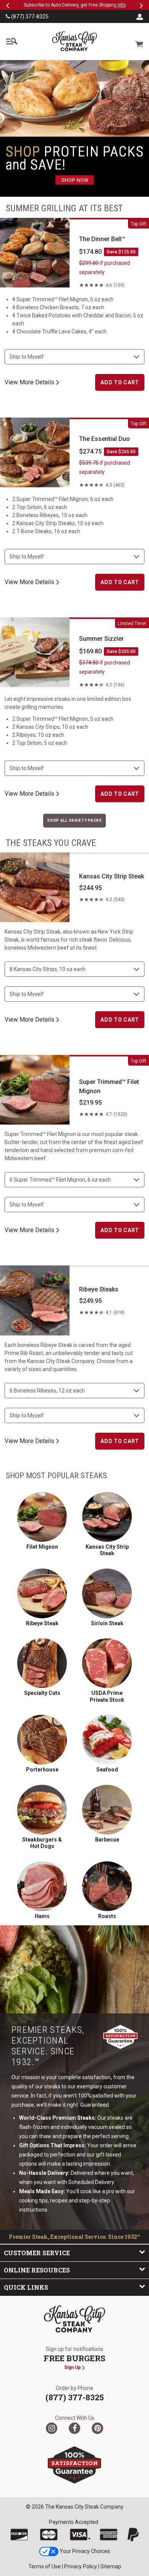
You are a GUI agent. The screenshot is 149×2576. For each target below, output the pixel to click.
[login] (140, 16)
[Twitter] (52, 2428)
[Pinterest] (97, 2428)
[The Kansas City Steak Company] (74, 2319)
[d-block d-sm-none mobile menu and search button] (11, 41)
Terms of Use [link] (45, 2566)
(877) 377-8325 (29, 16)
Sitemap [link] (111, 2566)
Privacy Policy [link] (81, 2566)
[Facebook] (74, 2428)
